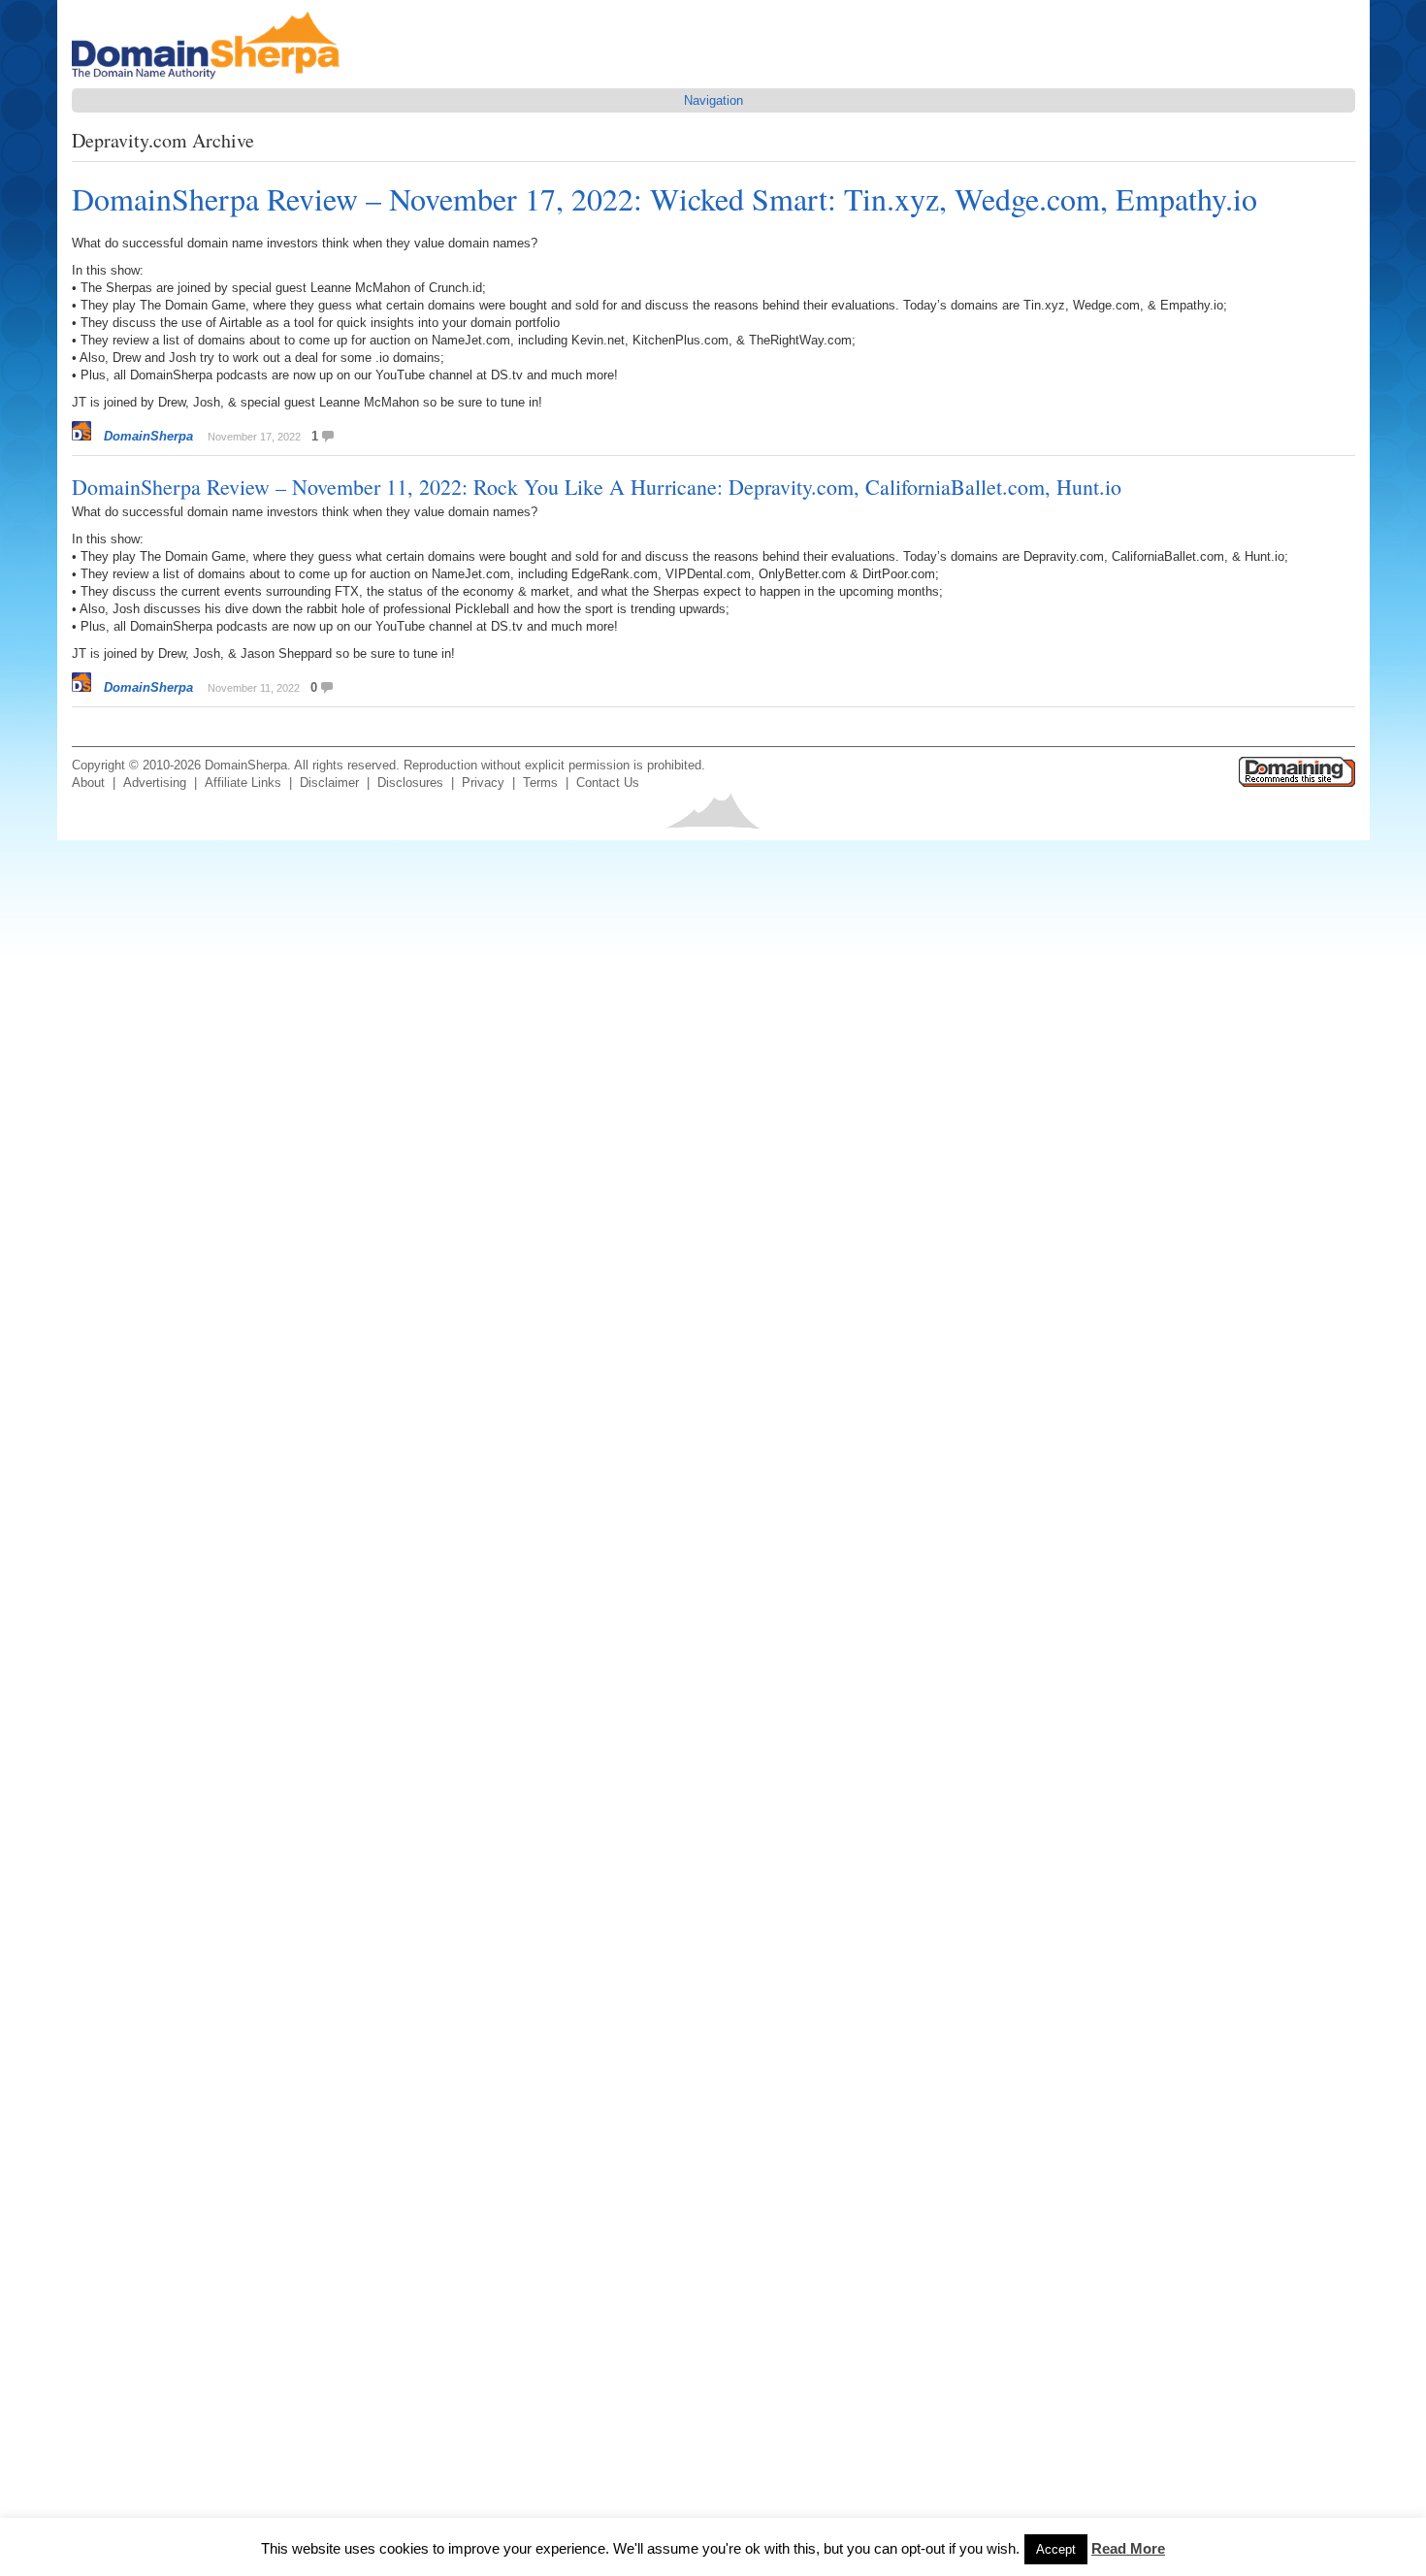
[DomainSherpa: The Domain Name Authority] (211, 79)
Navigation (713, 100)
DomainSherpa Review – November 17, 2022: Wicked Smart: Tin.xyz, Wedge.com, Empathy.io (664, 198)
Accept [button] (1056, 2549)
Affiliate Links (243, 783)
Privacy (483, 783)
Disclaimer (329, 783)
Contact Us (608, 783)
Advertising (155, 783)
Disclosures (410, 783)
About (88, 783)
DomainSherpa (148, 436)
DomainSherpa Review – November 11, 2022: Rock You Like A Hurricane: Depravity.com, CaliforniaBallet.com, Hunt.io (597, 487)
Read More (1128, 2548)
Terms (540, 783)
